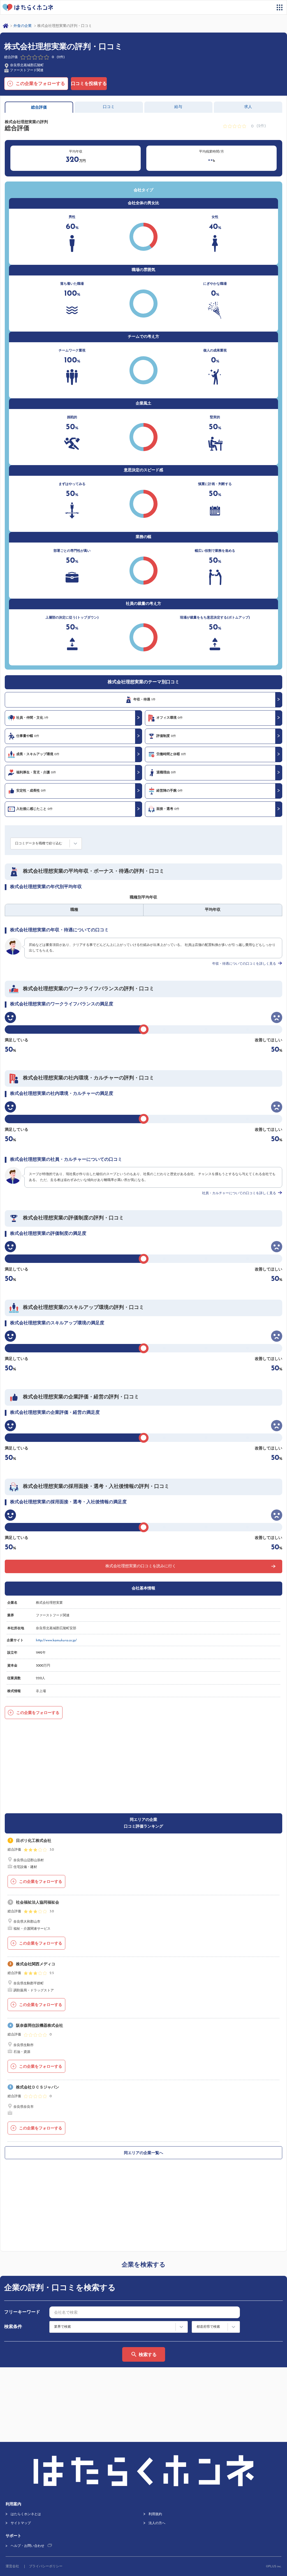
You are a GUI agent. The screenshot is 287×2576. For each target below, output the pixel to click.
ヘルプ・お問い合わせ (27, 2546)
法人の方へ (157, 2523)
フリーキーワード (22, 2312)
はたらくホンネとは (26, 2514)
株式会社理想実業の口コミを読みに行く (141, 1566)
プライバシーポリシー (46, 2566)
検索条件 (13, 2327)
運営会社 (12, 2566)
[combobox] (145, 2312)
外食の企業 (23, 26)
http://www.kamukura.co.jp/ (56, 1640)
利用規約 (155, 2514)
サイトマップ (21, 2523)
